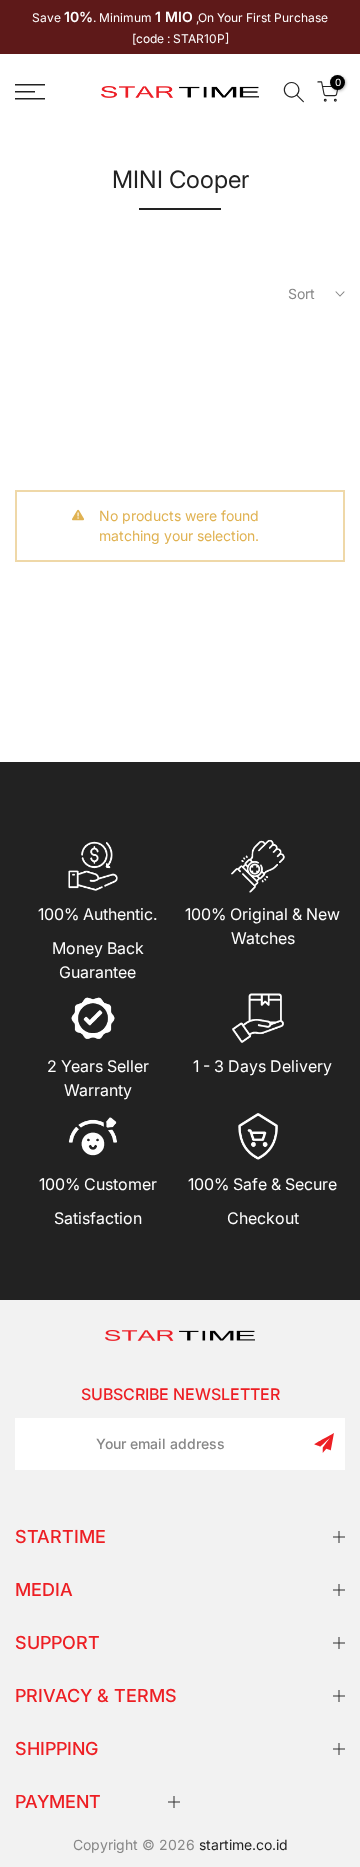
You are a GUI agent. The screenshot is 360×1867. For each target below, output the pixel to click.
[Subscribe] (324, 1443)
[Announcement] (180, 27)
